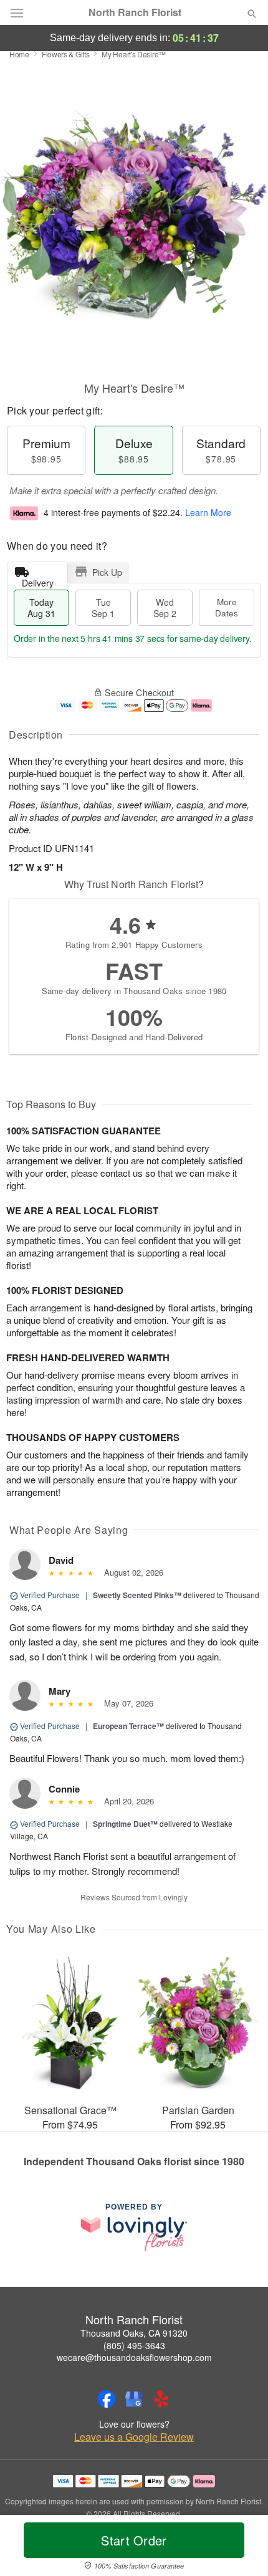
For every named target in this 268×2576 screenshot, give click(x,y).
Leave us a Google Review (134, 2437)
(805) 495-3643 (134, 2345)
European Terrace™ (128, 1726)
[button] (242, 2548)
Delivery (38, 580)
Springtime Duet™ (125, 1824)
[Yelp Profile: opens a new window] (161, 2399)
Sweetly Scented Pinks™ (137, 1595)
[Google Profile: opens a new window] (134, 2399)
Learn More (208, 512)
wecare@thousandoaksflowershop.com (134, 2357)
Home (19, 54)
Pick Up (107, 572)
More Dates (227, 607)
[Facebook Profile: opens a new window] (107, 2399)
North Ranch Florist (135, 12)
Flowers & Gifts (66, 54)
